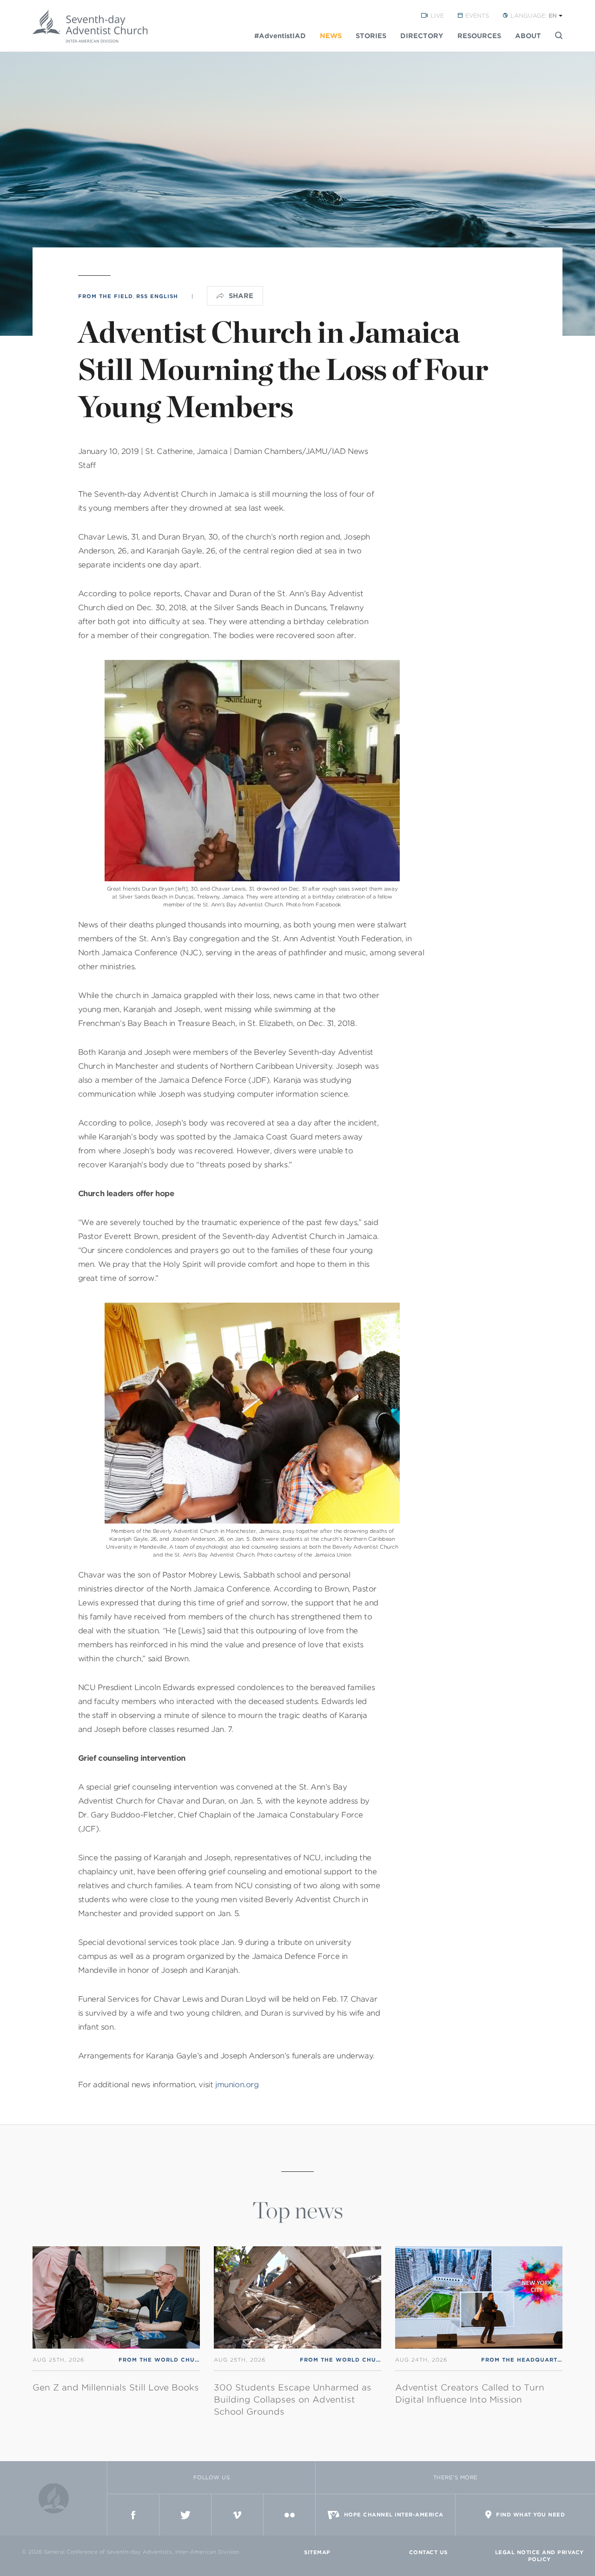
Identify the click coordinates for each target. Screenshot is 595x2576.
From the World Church (163, 2360)
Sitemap (317, 2552)
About (528, 36)
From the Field (106, 296)
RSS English (157, 296)
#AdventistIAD (280, 36)
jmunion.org (237, 2085)
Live (437, 16)
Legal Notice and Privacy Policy (539, 2556)
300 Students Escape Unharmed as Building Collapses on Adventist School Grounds (293, 2400)
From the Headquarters (525, 2360)
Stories (371, 36)
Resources (479, 36)
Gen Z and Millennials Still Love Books (116, 2387)
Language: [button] (534, 16)
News (331, 36)
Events (477, 16)
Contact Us (428, 2552)
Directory (422, 36)
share (241, 296)
